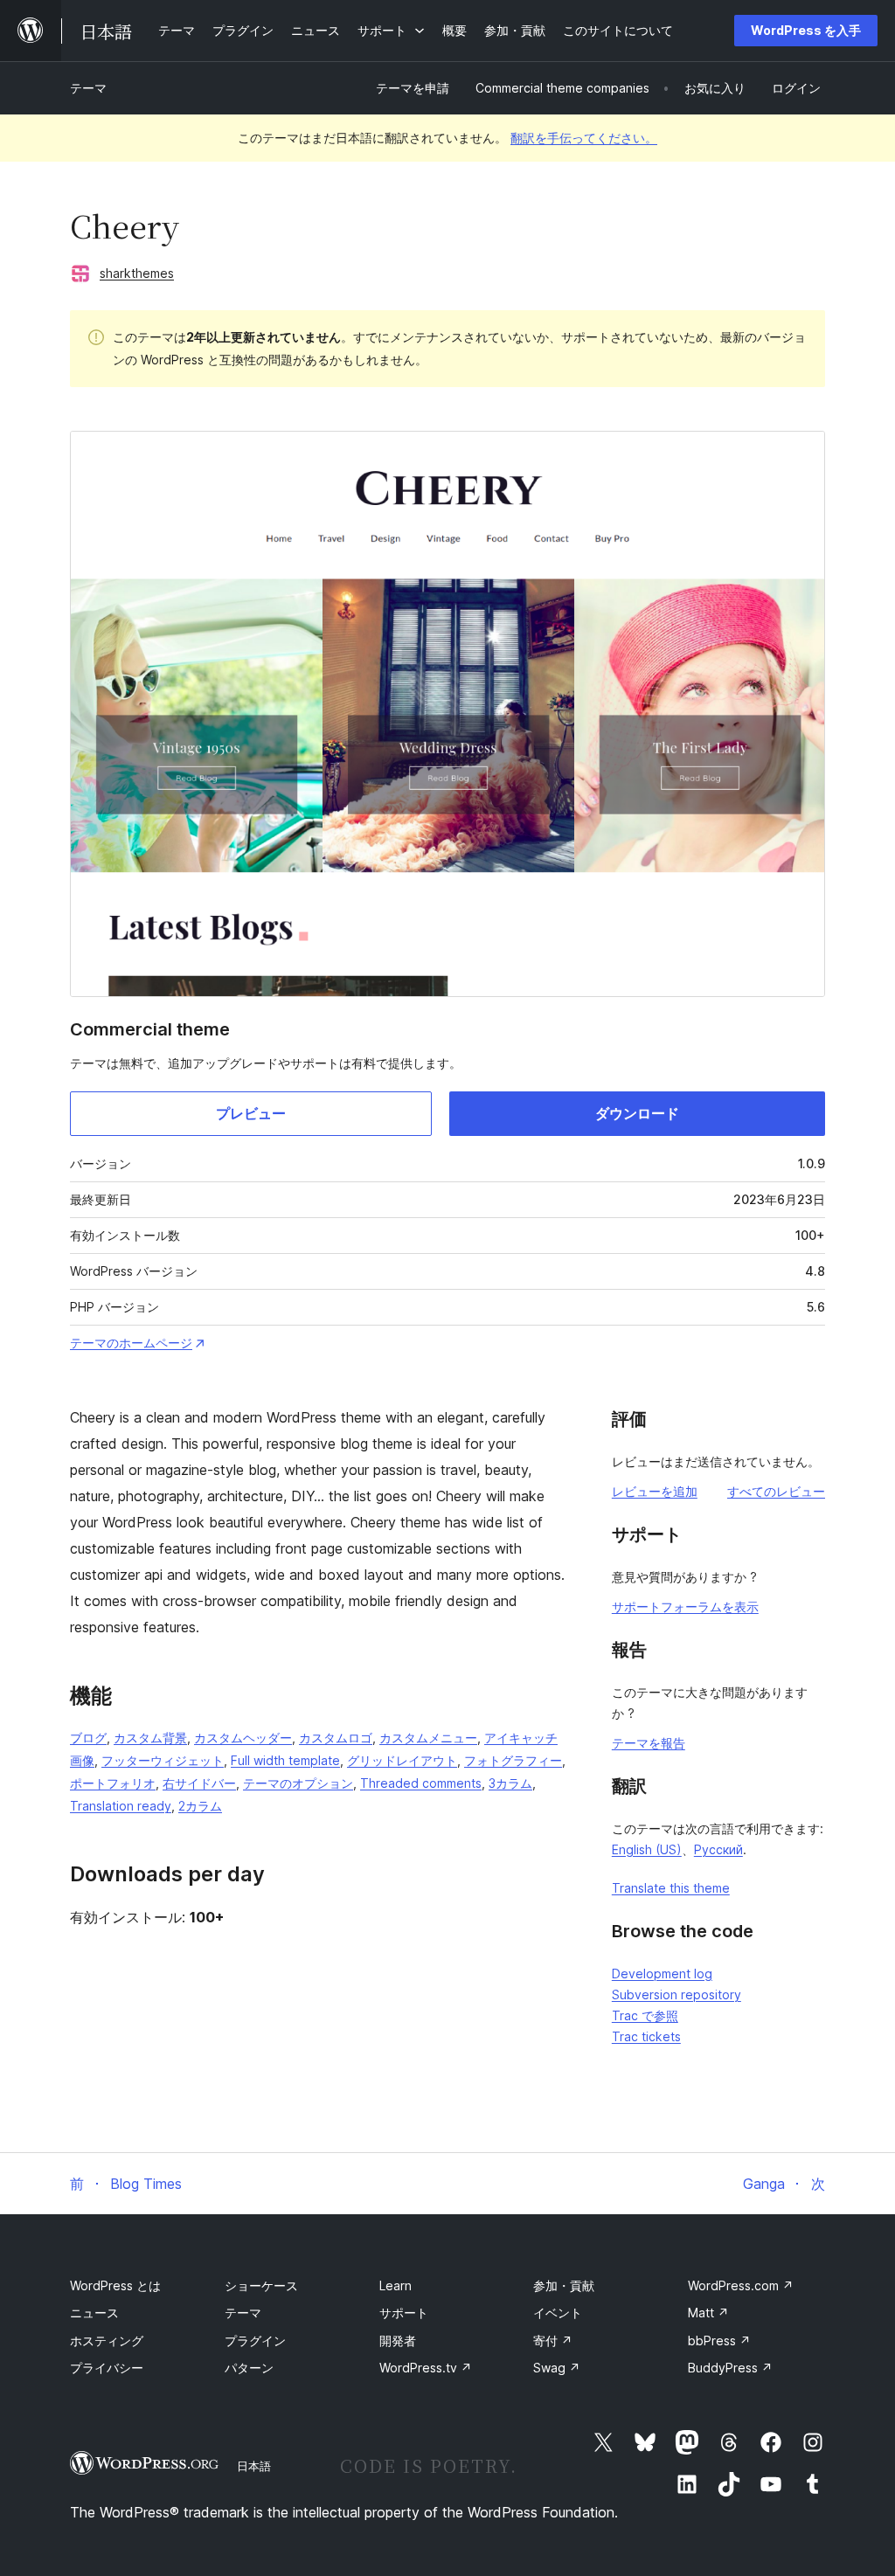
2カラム (200, 1806)
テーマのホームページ (131, 1343)
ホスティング (107, 2341)
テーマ (88, 88)
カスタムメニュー (428, 1738)
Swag (557, 2368)
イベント (558, 2313)
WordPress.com (741, 2285)
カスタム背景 (150, 1738)
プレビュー (251, 1113)
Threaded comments (421, 1783)
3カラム (510, 1783)
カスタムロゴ (336, 1738)
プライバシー (107, 2368)
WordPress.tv (426, 2368)
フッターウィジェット (163, 1760)
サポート (404, 2313)
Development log (662, 1974)
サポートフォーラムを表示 (685, 1607)
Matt (708, 2313)
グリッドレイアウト (402, 1760)
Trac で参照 (645, 2015)
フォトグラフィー (513, 1760)
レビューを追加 (655, 1491)
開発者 (398, 2341)
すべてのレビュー (776, 1491)
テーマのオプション (298, 1783)
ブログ (88, 1738)
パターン (249, 2368)
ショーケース (261, 2285)
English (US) (647, 1849)
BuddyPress (730, 2368)
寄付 (553, 2341)
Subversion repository (676, 1994)
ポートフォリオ (113, 1783)
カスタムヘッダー (243, 1738)
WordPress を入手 (806, 30)
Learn (395, 2285)
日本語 (254, 2466)
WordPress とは (115, 2285)
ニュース (94, 2313)
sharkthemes (137, 273)
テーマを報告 (649, 1743)
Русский (718, 1849)
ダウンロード (637, 1113)
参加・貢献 (564, 2285)
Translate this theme (671, 1888)
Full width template (285, 1760)
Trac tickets (646, 2036)
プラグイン (255, 2341)
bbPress (719, 2341)
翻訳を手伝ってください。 (584, 138)
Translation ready (121, 1806)
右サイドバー (199, 1783)
